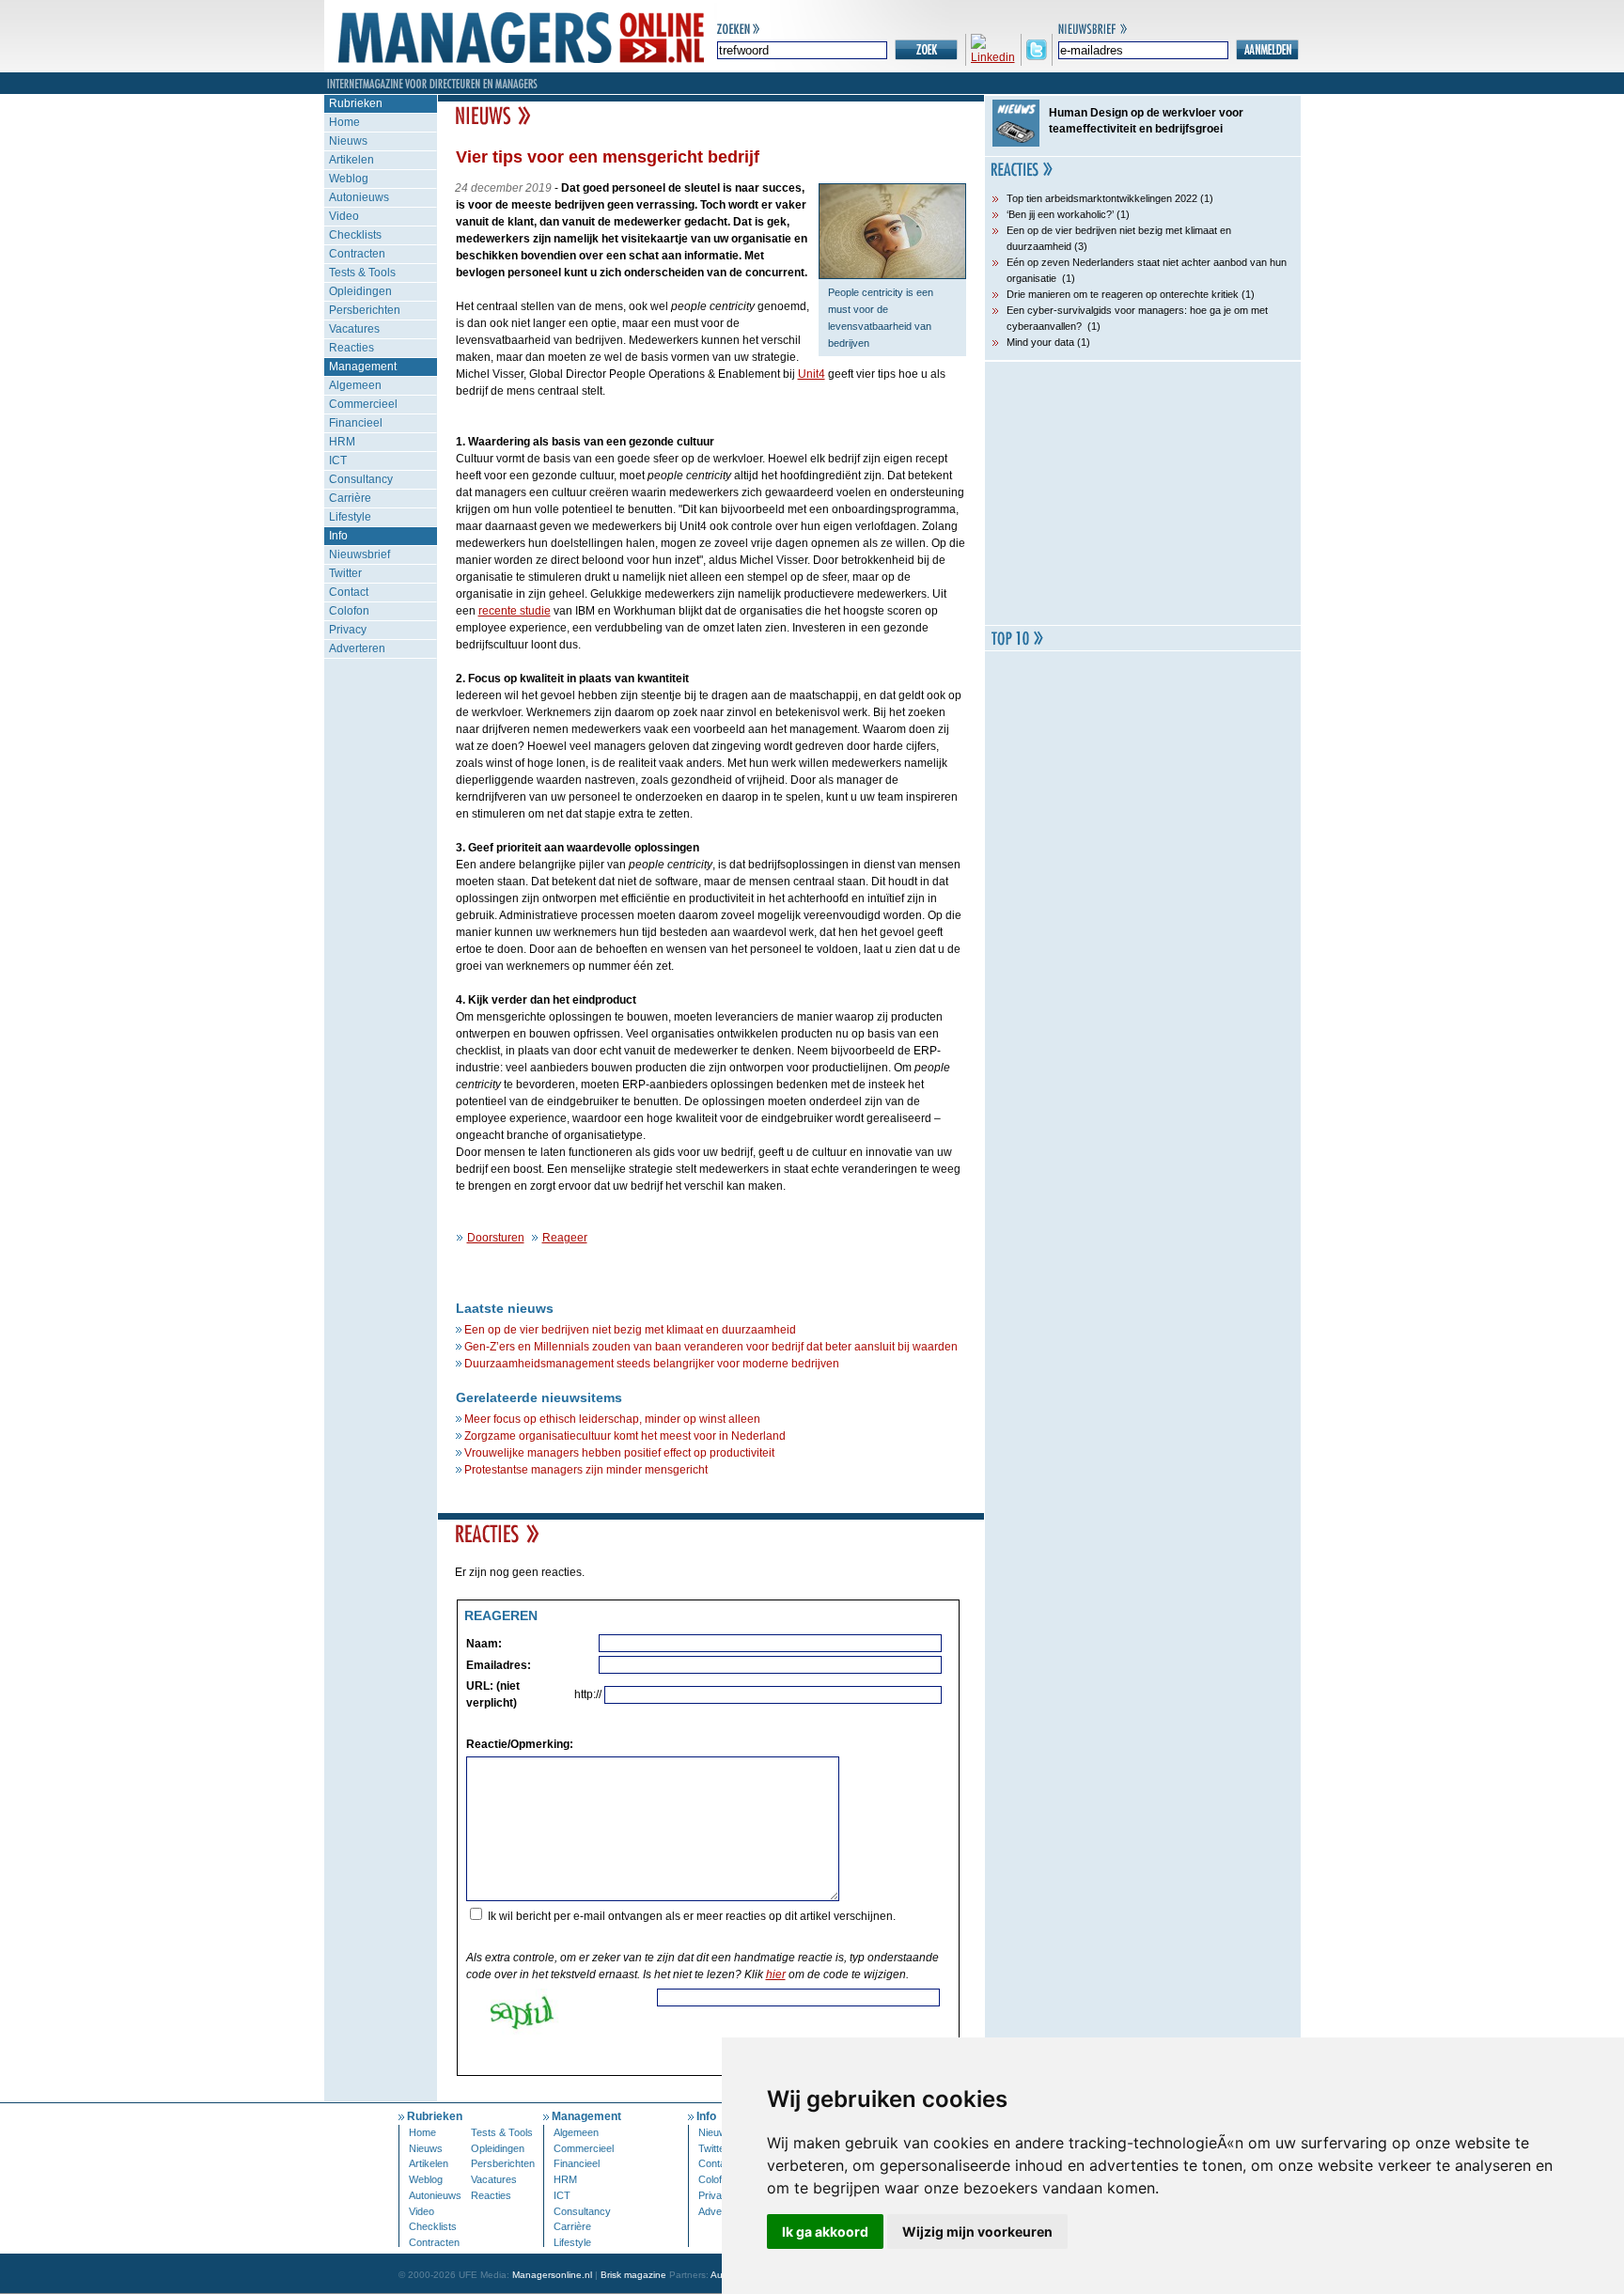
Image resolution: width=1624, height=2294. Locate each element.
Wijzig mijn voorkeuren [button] (977, 2232)
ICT (338, 460)
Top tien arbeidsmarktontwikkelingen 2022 (1102, 198)
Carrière (350, 498)
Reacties (351, 348)
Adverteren (357, 648)
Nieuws (348, 141)
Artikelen (351, 160)
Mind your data (1040, 342)
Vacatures (354, 329)
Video (344, 216)
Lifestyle (350, 517)
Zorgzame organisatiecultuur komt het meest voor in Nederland (625, 1436)
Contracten (357, 254)
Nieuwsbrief (359, 554)
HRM (342, 442)
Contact (349, 592)
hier (776, 1974)
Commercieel (363, 404)
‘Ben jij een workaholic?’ (1060, 214)
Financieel (356, 423)
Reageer (565, 1238)
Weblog (349, 179)
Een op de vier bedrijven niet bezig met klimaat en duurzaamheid (630, 1330)
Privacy (348, 630)
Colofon (349, 611)
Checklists (355, 235)
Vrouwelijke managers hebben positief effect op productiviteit (619, 1453)
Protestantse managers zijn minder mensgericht (586, 1470)
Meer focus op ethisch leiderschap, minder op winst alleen (612, 1419)
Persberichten (365, 310)
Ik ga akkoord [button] (825, 2232)
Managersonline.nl (552, 2275)
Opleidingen (360, 291)
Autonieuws (359, 197)
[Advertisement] (1143, 493)
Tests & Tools (362, 273)
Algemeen (355, 385)
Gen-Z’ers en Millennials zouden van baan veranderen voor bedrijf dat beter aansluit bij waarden (711, 1347)
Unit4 (812, 374)
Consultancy (361, 479)
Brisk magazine (633, 2275)
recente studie (515, 611)
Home (344, 122)
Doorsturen (496, 1238)
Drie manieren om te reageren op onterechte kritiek (1123, 294)
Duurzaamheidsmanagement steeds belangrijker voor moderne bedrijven (652, 1364)
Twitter (345, 573)
